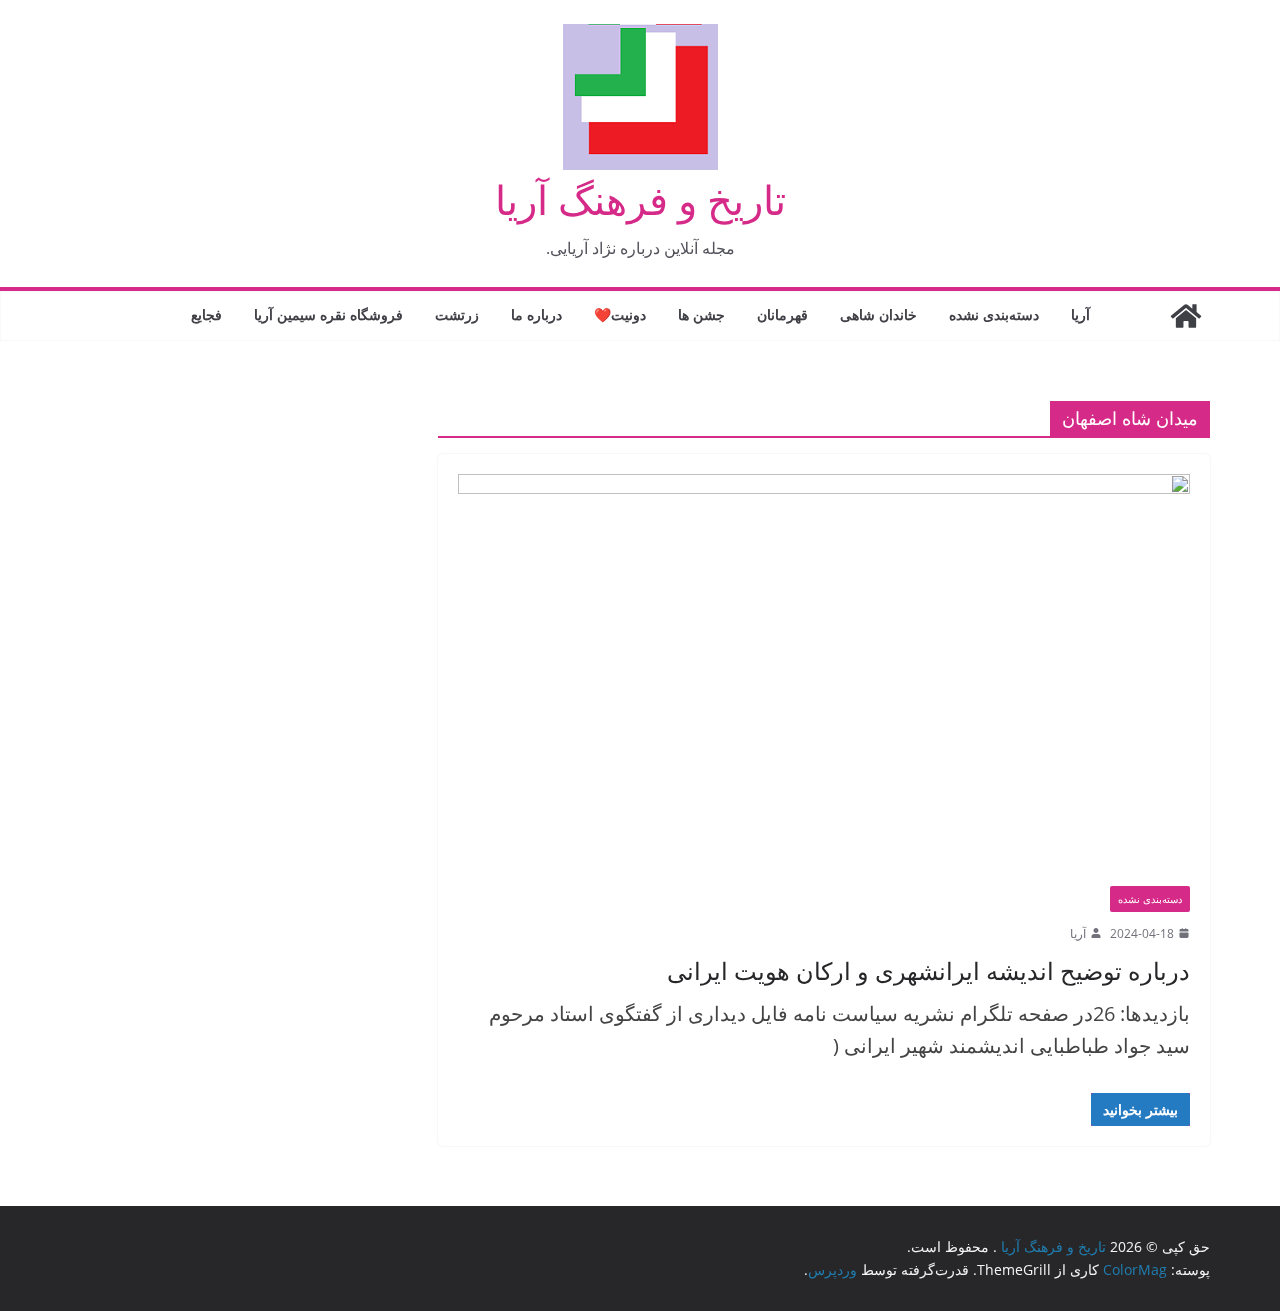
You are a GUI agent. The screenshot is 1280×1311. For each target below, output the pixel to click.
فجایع (206, 314)
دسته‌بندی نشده (994, 314)
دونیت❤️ (620, 314)
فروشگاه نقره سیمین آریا (328, 314)
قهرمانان (782, 314)
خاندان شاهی (878, 314)
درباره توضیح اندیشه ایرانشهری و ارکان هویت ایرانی (928, 970)
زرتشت (457, 314)
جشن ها (701, 314)
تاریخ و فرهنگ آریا (640, 199)
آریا (1080, 314)
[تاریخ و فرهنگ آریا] (1186, 316)
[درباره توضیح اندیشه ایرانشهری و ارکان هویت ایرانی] (824, 680)
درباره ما (536, 314)
